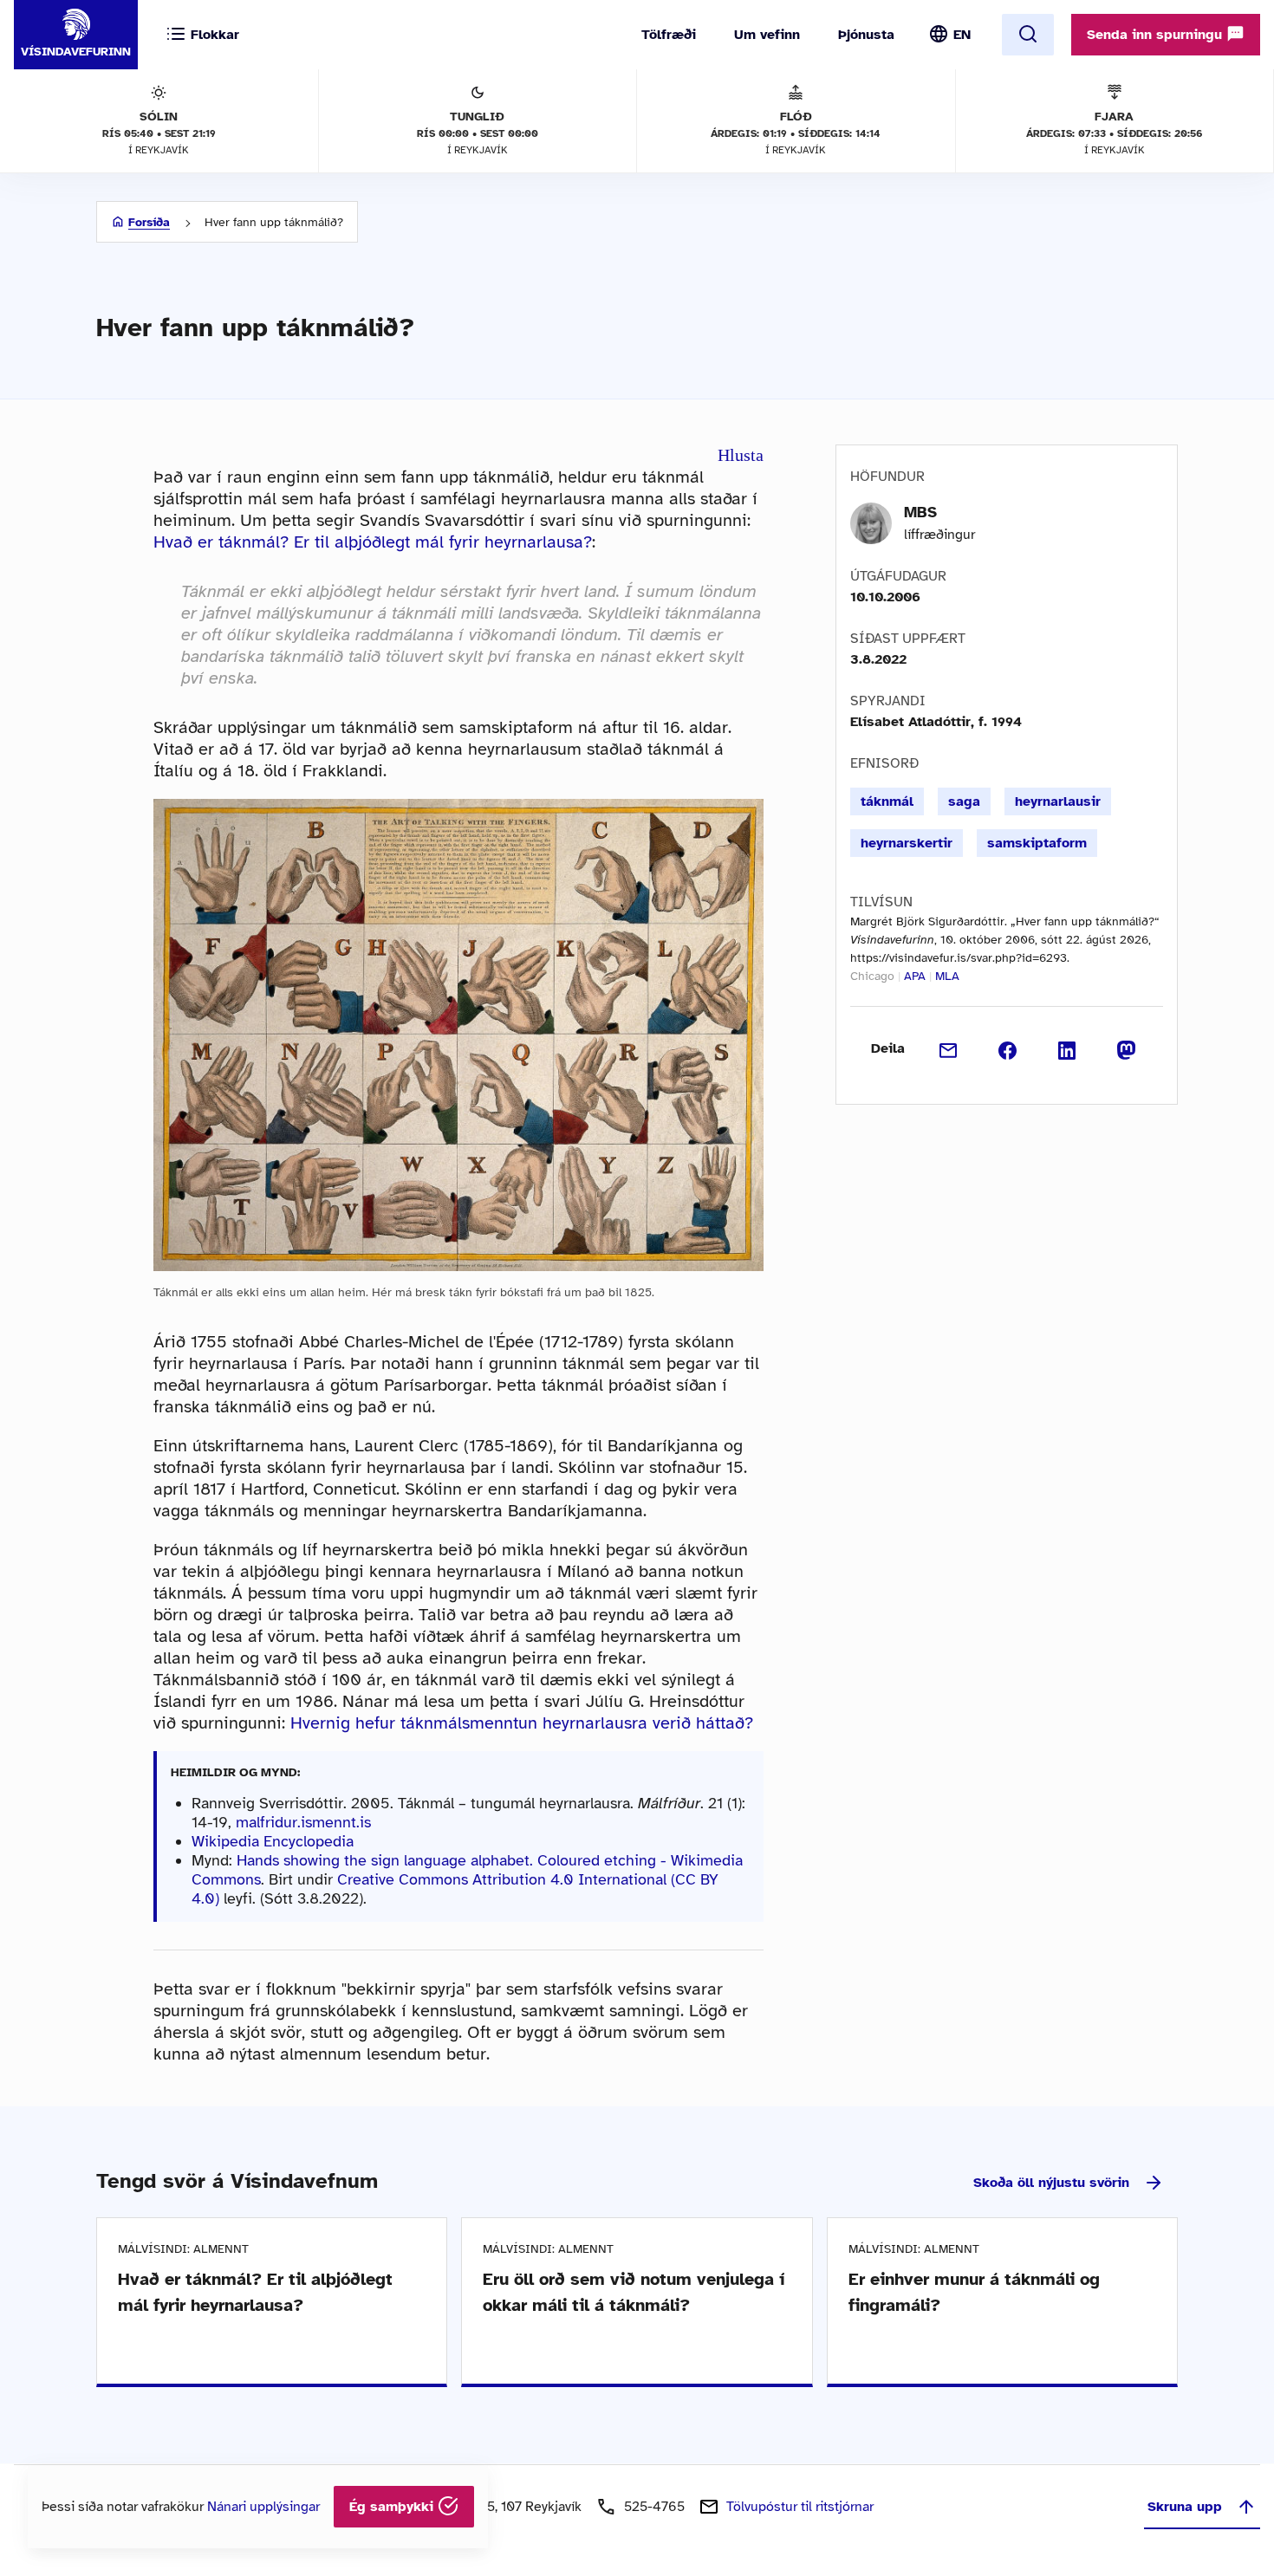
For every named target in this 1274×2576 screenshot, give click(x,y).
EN (962, 35)
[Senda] (949, 1048)
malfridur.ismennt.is (303, 1822)
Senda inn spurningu (1157, 35)
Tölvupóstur (800, 2507)
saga (964, 801)
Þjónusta (866, 35)
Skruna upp (1185, 2507)
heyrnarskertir (907, 843)
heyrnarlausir (1058, 801)
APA (915, 976)
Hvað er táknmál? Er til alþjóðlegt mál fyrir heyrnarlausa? (373, 542)
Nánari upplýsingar (263, 2507)
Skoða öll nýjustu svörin (1051, 2183)
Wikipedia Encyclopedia (273, 1841)
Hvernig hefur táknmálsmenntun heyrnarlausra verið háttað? (522, 1723)
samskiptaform (1037, 843)
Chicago (872, 976)
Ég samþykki (393, 2507)
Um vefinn (767, 35)
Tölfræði (669, 35)
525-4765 (654, 2507)
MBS (920, 512)
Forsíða (149, 222)
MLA (947, 976)
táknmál (887, 801)
